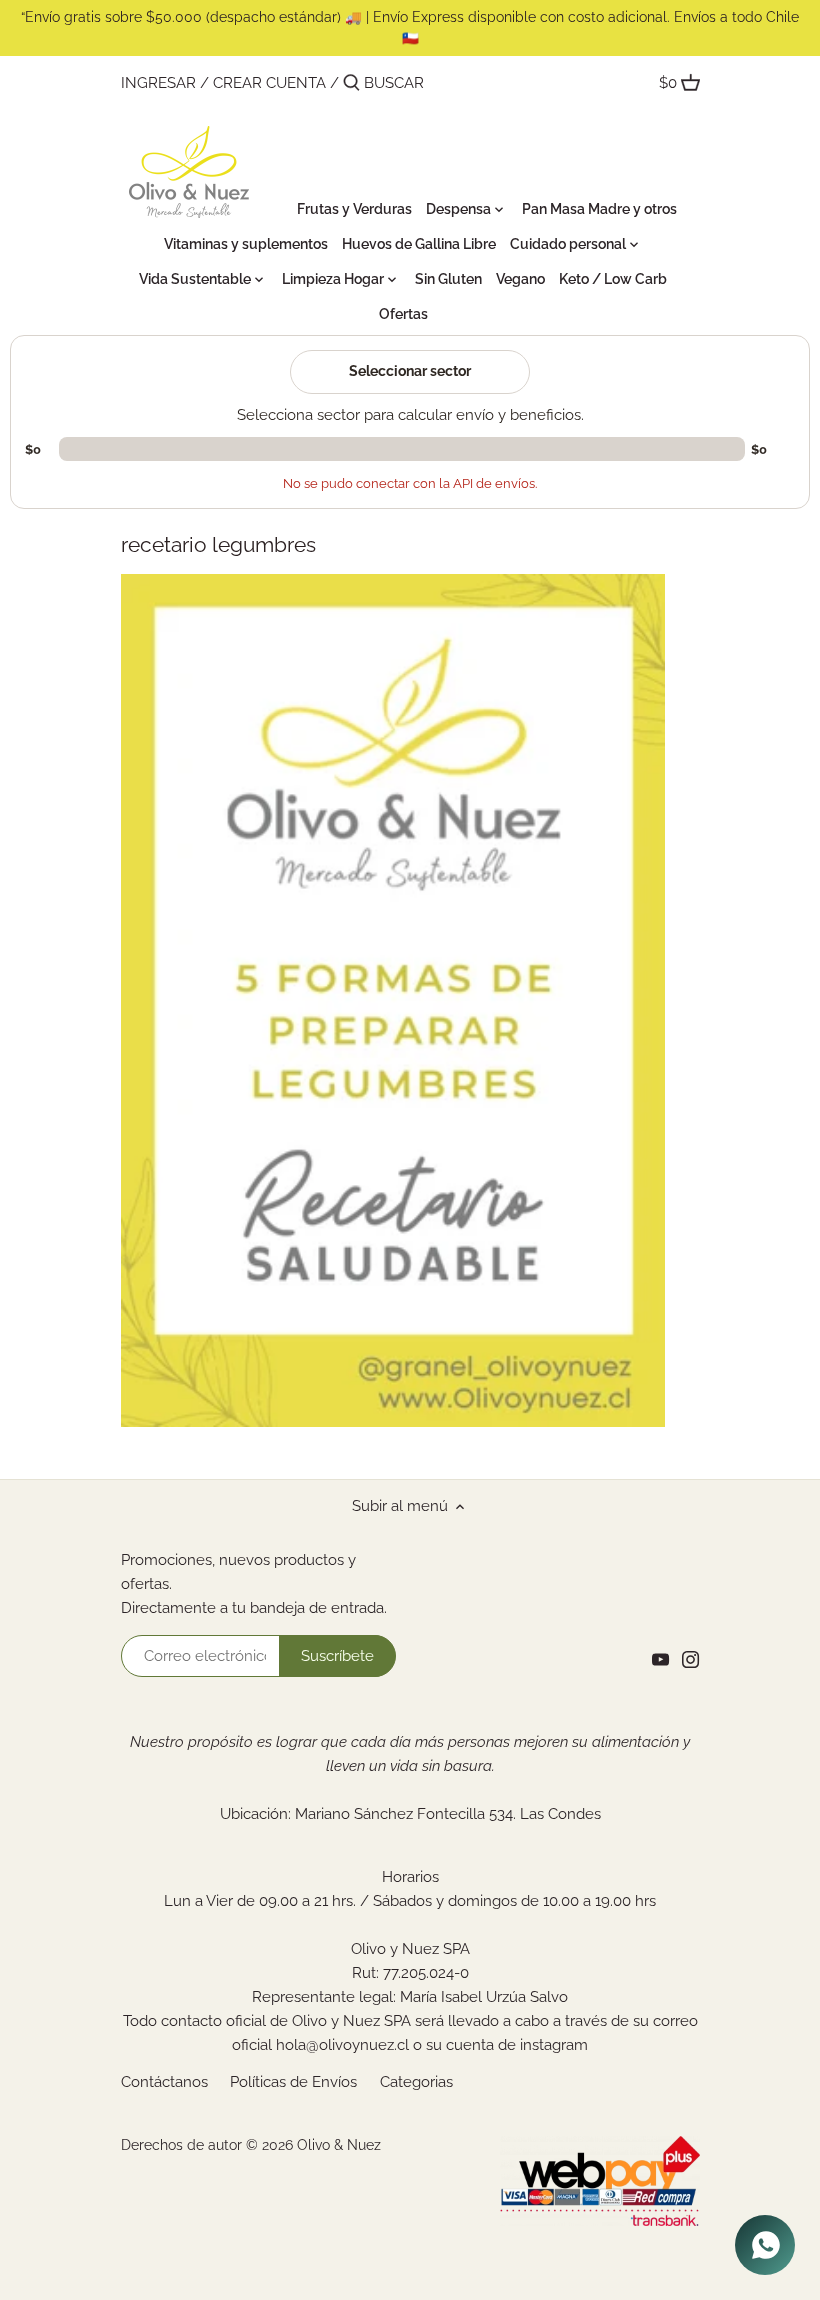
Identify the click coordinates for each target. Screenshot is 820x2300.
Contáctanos (164, 2082)
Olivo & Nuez (339, 2145)
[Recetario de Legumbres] (393, 1422)
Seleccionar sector (410, 371)
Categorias (416, 2082)
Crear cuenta (269, 83)
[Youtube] (660, 1659)
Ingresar (158, 83)
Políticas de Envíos (293, 2082)
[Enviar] (351, 83)
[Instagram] (690, 1659)
